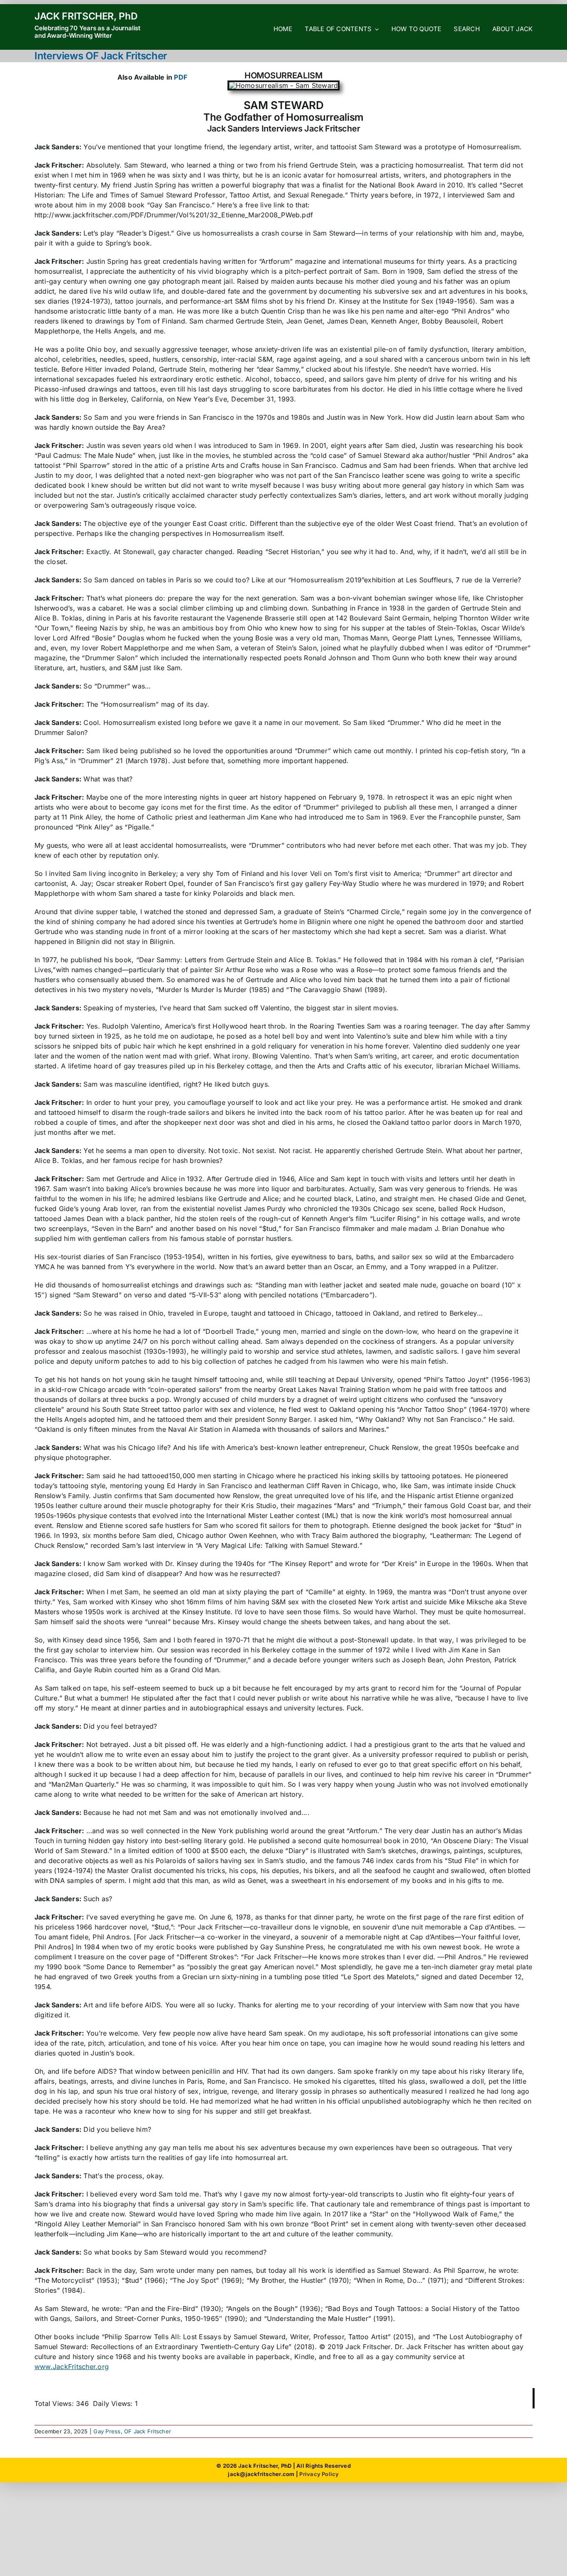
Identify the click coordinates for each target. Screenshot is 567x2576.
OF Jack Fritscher (148, 2431)
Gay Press (107, 2431)
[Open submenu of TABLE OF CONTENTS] (375, 29)
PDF (181, 77)
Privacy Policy (319, 2474)
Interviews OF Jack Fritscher (101, 56)
